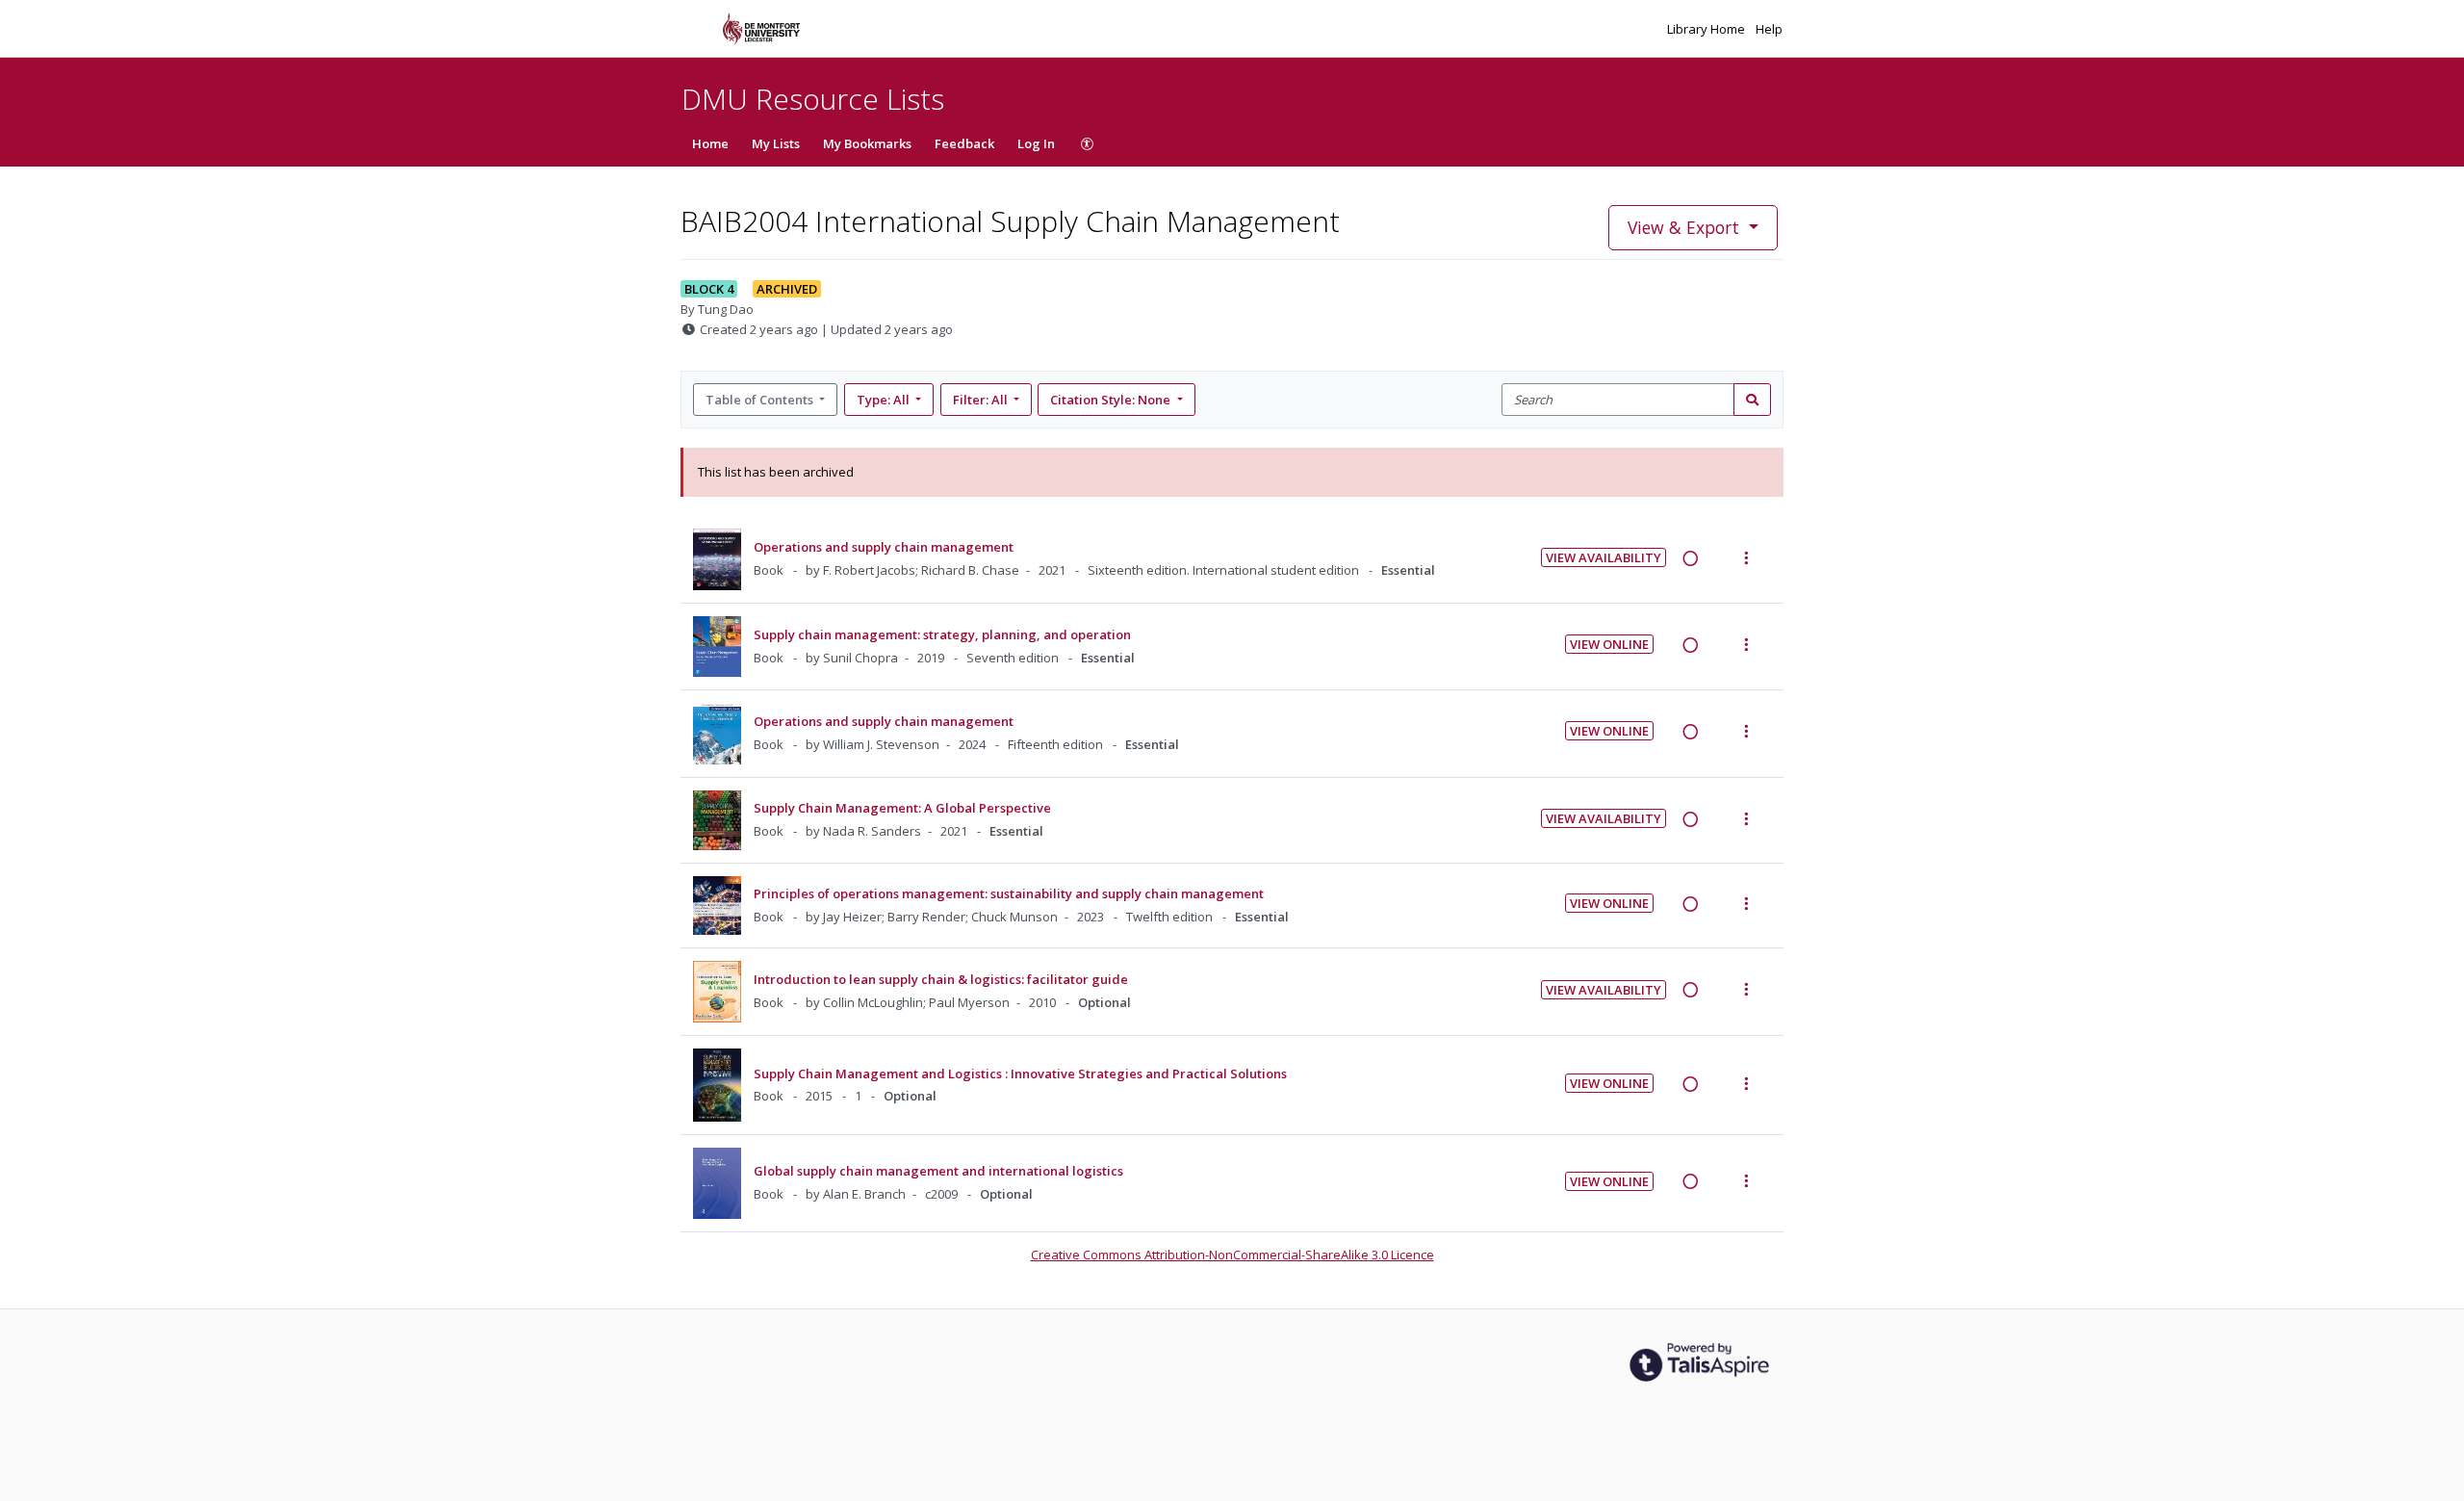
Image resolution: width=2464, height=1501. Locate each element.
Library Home (1707, 29)
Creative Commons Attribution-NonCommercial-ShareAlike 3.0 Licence (1232, 1255)
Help (1769, 29)
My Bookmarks (867, 143)
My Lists (776, 143)
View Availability (1604, 557)
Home (710, 143)
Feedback (964, 143)
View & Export (1683, 227)
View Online (1609, 644)
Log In (1036, 143)
